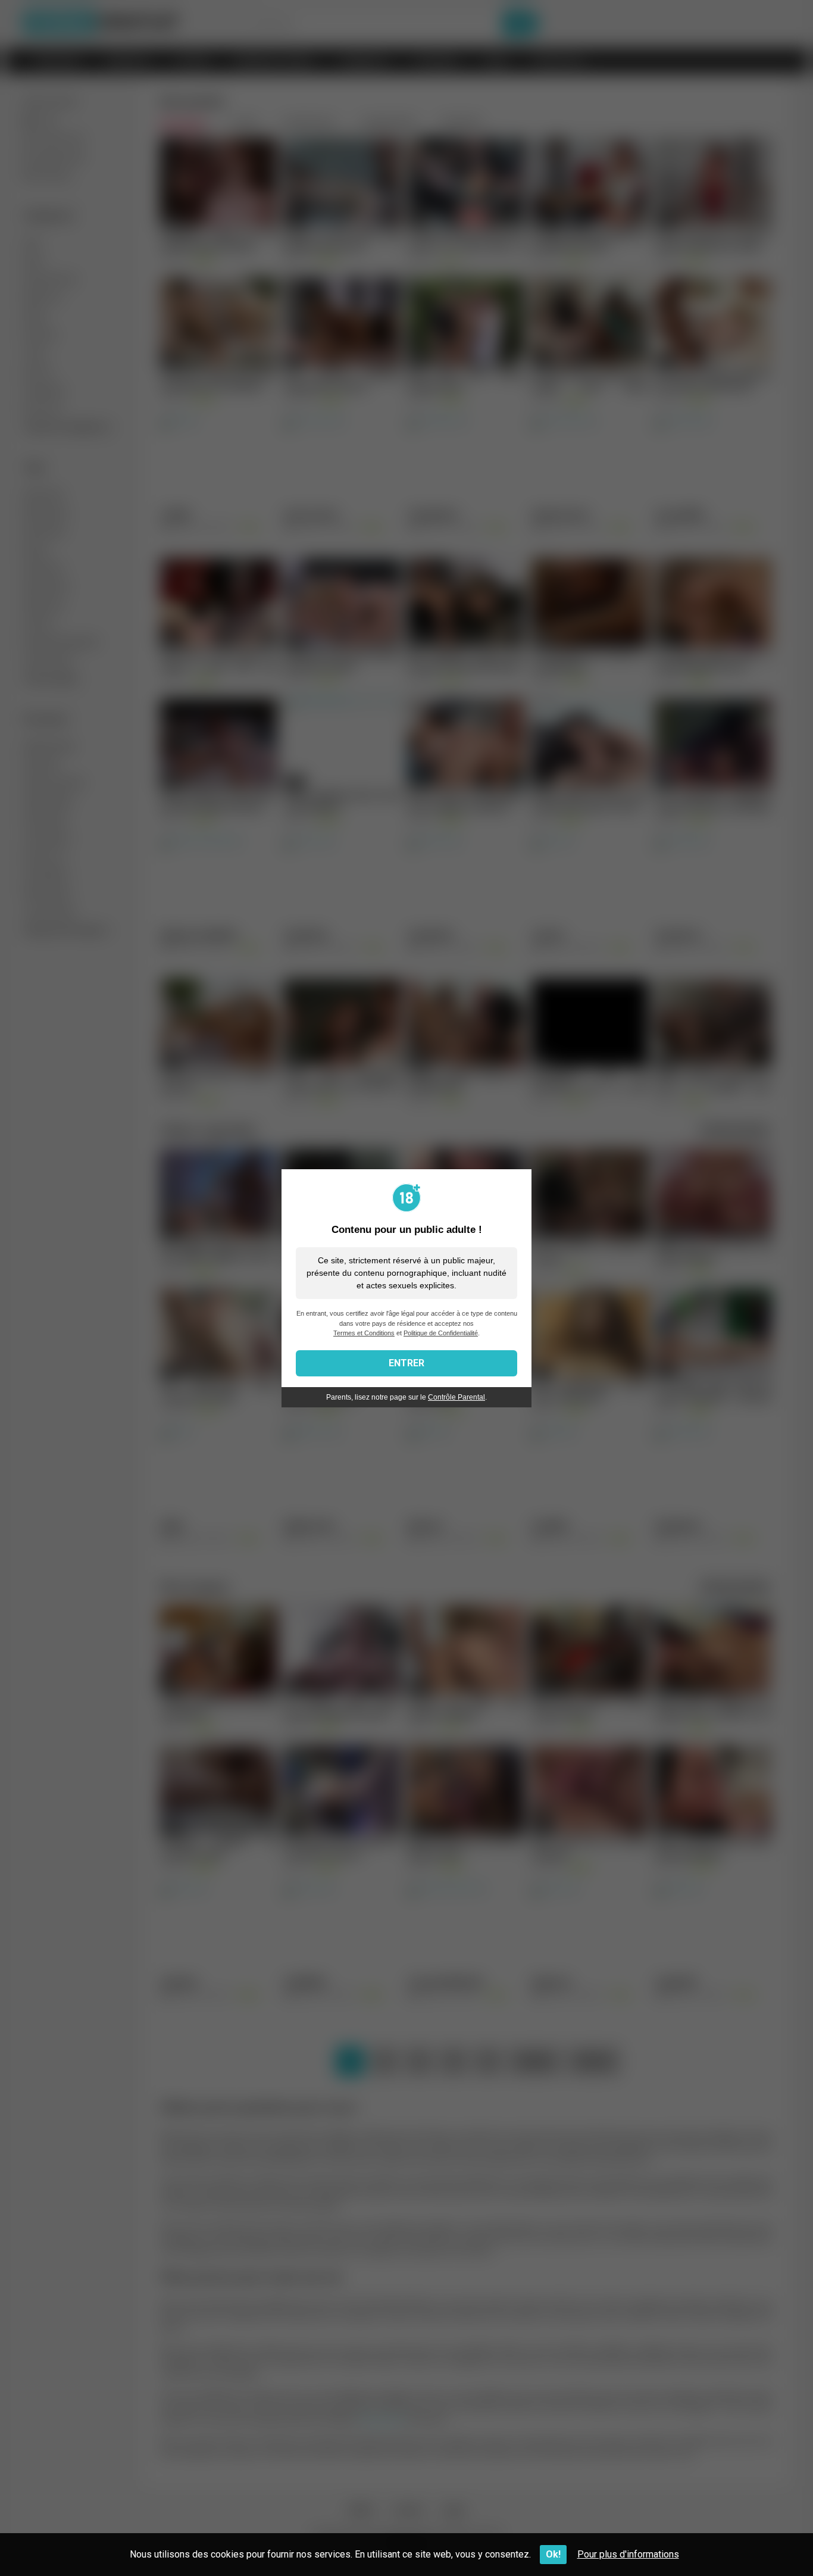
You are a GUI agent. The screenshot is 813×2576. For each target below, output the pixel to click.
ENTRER (406, 1363)
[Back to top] (773, 2540)
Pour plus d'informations (628, 2554)
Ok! (553, 2554)
